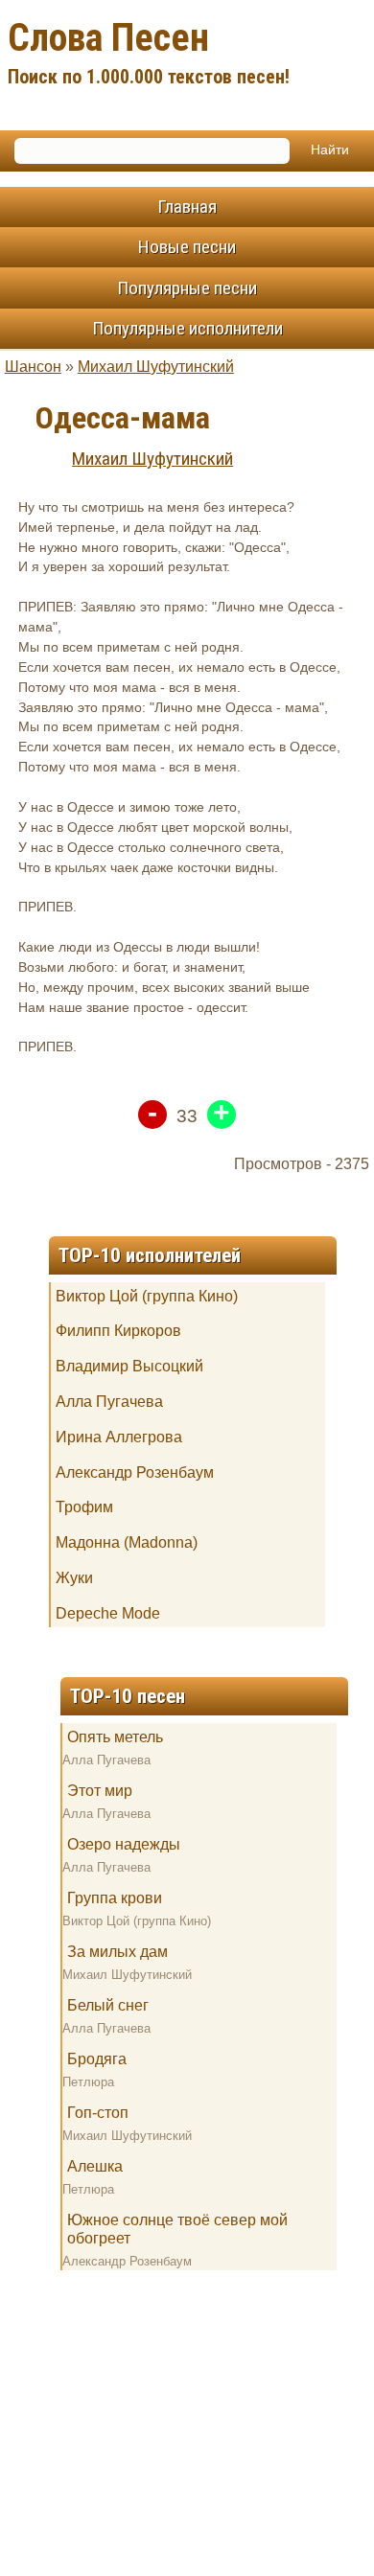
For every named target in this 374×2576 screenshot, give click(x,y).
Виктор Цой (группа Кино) (147, 1296)
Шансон (33, 367)
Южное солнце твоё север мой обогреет (177, 2229)
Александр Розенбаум (135, 1472)
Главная (187, 207)
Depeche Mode (108, 1613)
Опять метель (115, 1737)
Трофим (84, 1507)
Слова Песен (149, 52)
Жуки (74, 1578)
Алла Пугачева (109, 1402)
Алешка (95, 2166)
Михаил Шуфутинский (156, 367)
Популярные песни (187, 288)
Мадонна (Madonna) (127, 1542)
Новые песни (187, 247)
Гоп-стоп (98, 2113)
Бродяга (97, 2059)
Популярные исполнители (187, 328)
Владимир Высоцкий (129, 1366)
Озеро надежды (124, 1844)
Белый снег (108, 2005)
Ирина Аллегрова (119, 1437)
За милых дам (117, 1952)
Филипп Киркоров (118, 1331)
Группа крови (115, 1898)
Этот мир (100, 1791)
